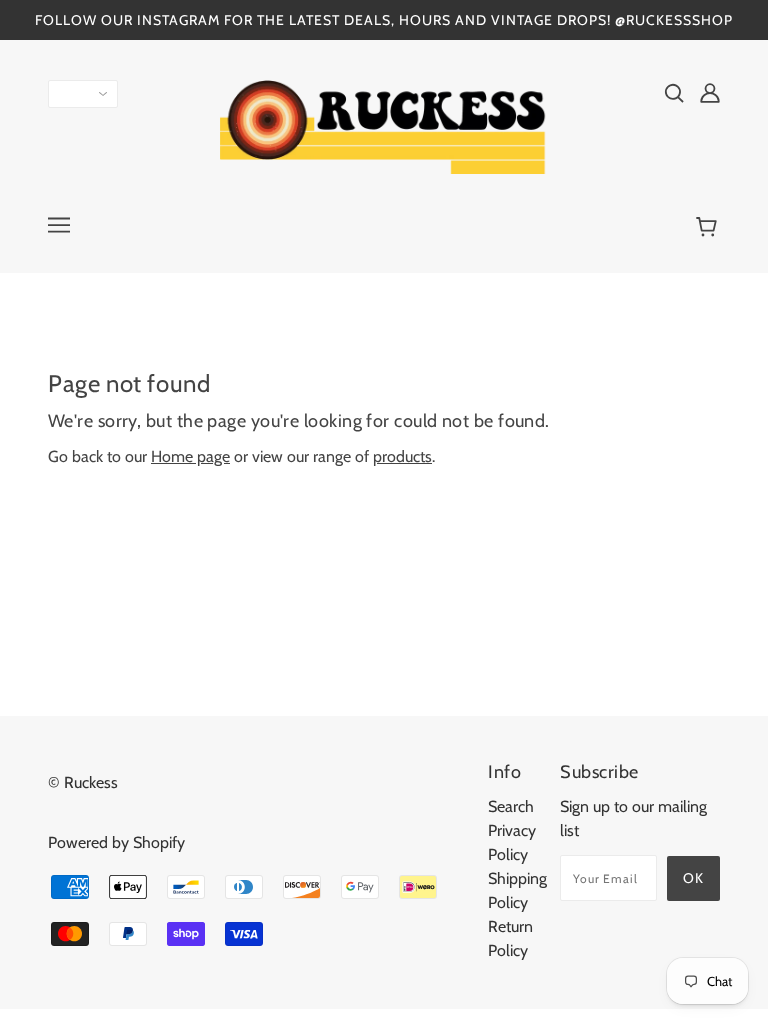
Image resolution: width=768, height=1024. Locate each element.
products (402, 456)
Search (511, 806)
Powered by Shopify (116, 842)
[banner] (384, 125)
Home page (190, 456)
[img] (674, 92)
